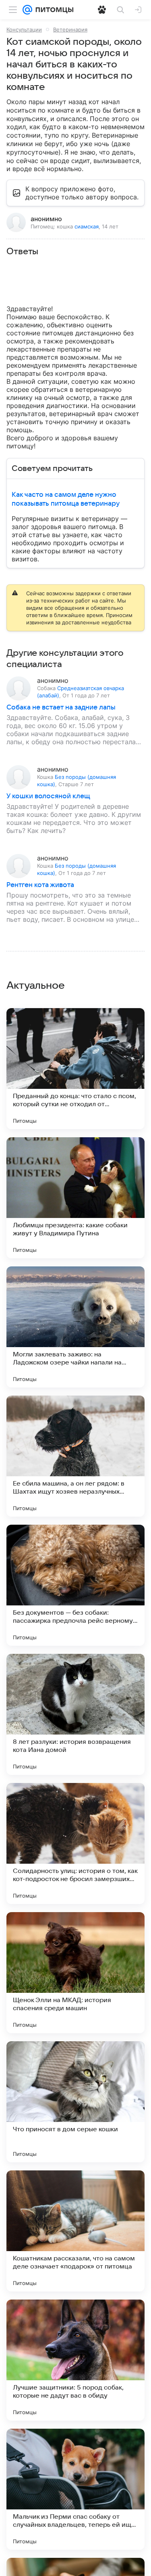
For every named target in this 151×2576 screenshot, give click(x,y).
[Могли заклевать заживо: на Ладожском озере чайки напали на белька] (75, 1327)
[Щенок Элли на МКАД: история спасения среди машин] (75, 1973)
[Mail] (27, 10)
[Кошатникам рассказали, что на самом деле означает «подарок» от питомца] (75, 2231)
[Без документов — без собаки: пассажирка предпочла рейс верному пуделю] (75, 1585)
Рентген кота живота (40, 885)
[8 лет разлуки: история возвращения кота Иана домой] (75, 1714)
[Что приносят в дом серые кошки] (75, 2102)
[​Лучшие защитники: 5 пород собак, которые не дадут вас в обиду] (75, 2360)
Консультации (24, 29)
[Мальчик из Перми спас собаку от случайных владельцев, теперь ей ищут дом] (75, 2489)
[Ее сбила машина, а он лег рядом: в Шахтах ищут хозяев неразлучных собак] (75, 1456)
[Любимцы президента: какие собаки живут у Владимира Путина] (75, 1198)
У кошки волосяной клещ (48, 796)
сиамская (87, 226)
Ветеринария (70, 29)
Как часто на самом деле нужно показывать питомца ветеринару (66, 499)
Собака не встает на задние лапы (61, 707)
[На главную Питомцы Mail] (53, 10)
